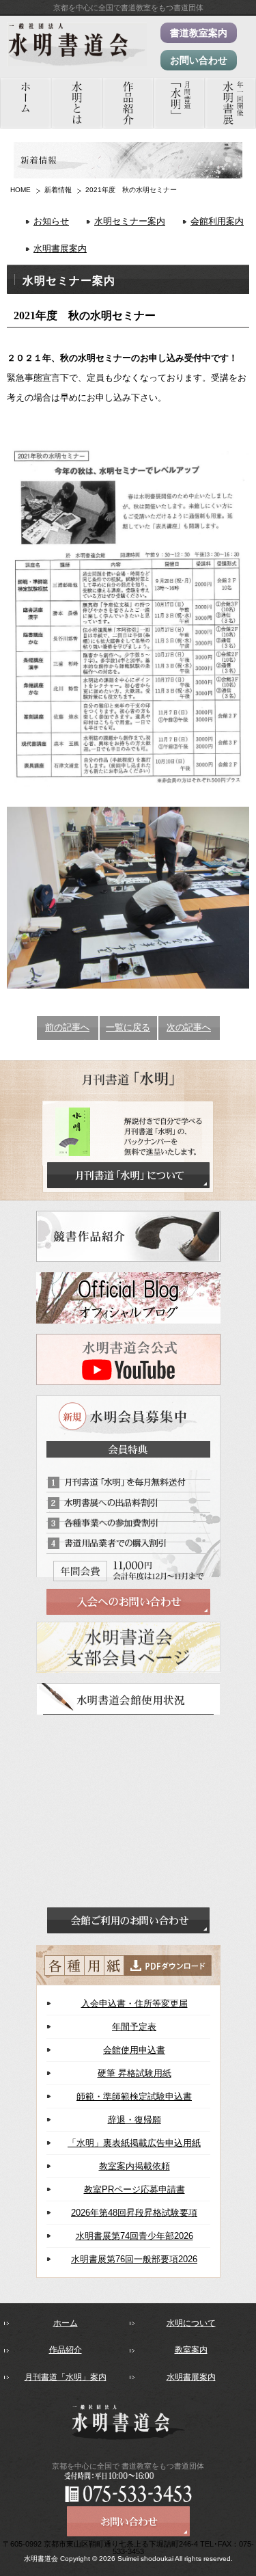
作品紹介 (66, 2350)
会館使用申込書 (134, 2050)
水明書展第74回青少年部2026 (134, 2236)
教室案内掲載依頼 (134, 2166)
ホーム (66, 2323)
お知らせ (51, 221)
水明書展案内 (60, 249)
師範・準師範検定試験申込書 (134, 2096)
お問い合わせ (199, 60)
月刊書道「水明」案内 (66, 2377)
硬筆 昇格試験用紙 (134, 2073)
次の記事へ (189, 1027)
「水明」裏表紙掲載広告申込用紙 (134, 2143)
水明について (191, 2323)
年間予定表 (134, 2027)
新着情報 (58, 190)
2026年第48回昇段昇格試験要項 (134, 2213)
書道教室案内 (199, 33)
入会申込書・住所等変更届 (134, 2003)
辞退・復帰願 (134, 2120)
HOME (20, 190)
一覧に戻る (128, 1027)
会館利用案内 (217, 221)
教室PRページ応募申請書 (134, 2189)
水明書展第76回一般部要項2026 (134, 2259)
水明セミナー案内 (130, 221)
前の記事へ (67, 1027)
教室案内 (191, 2350)
